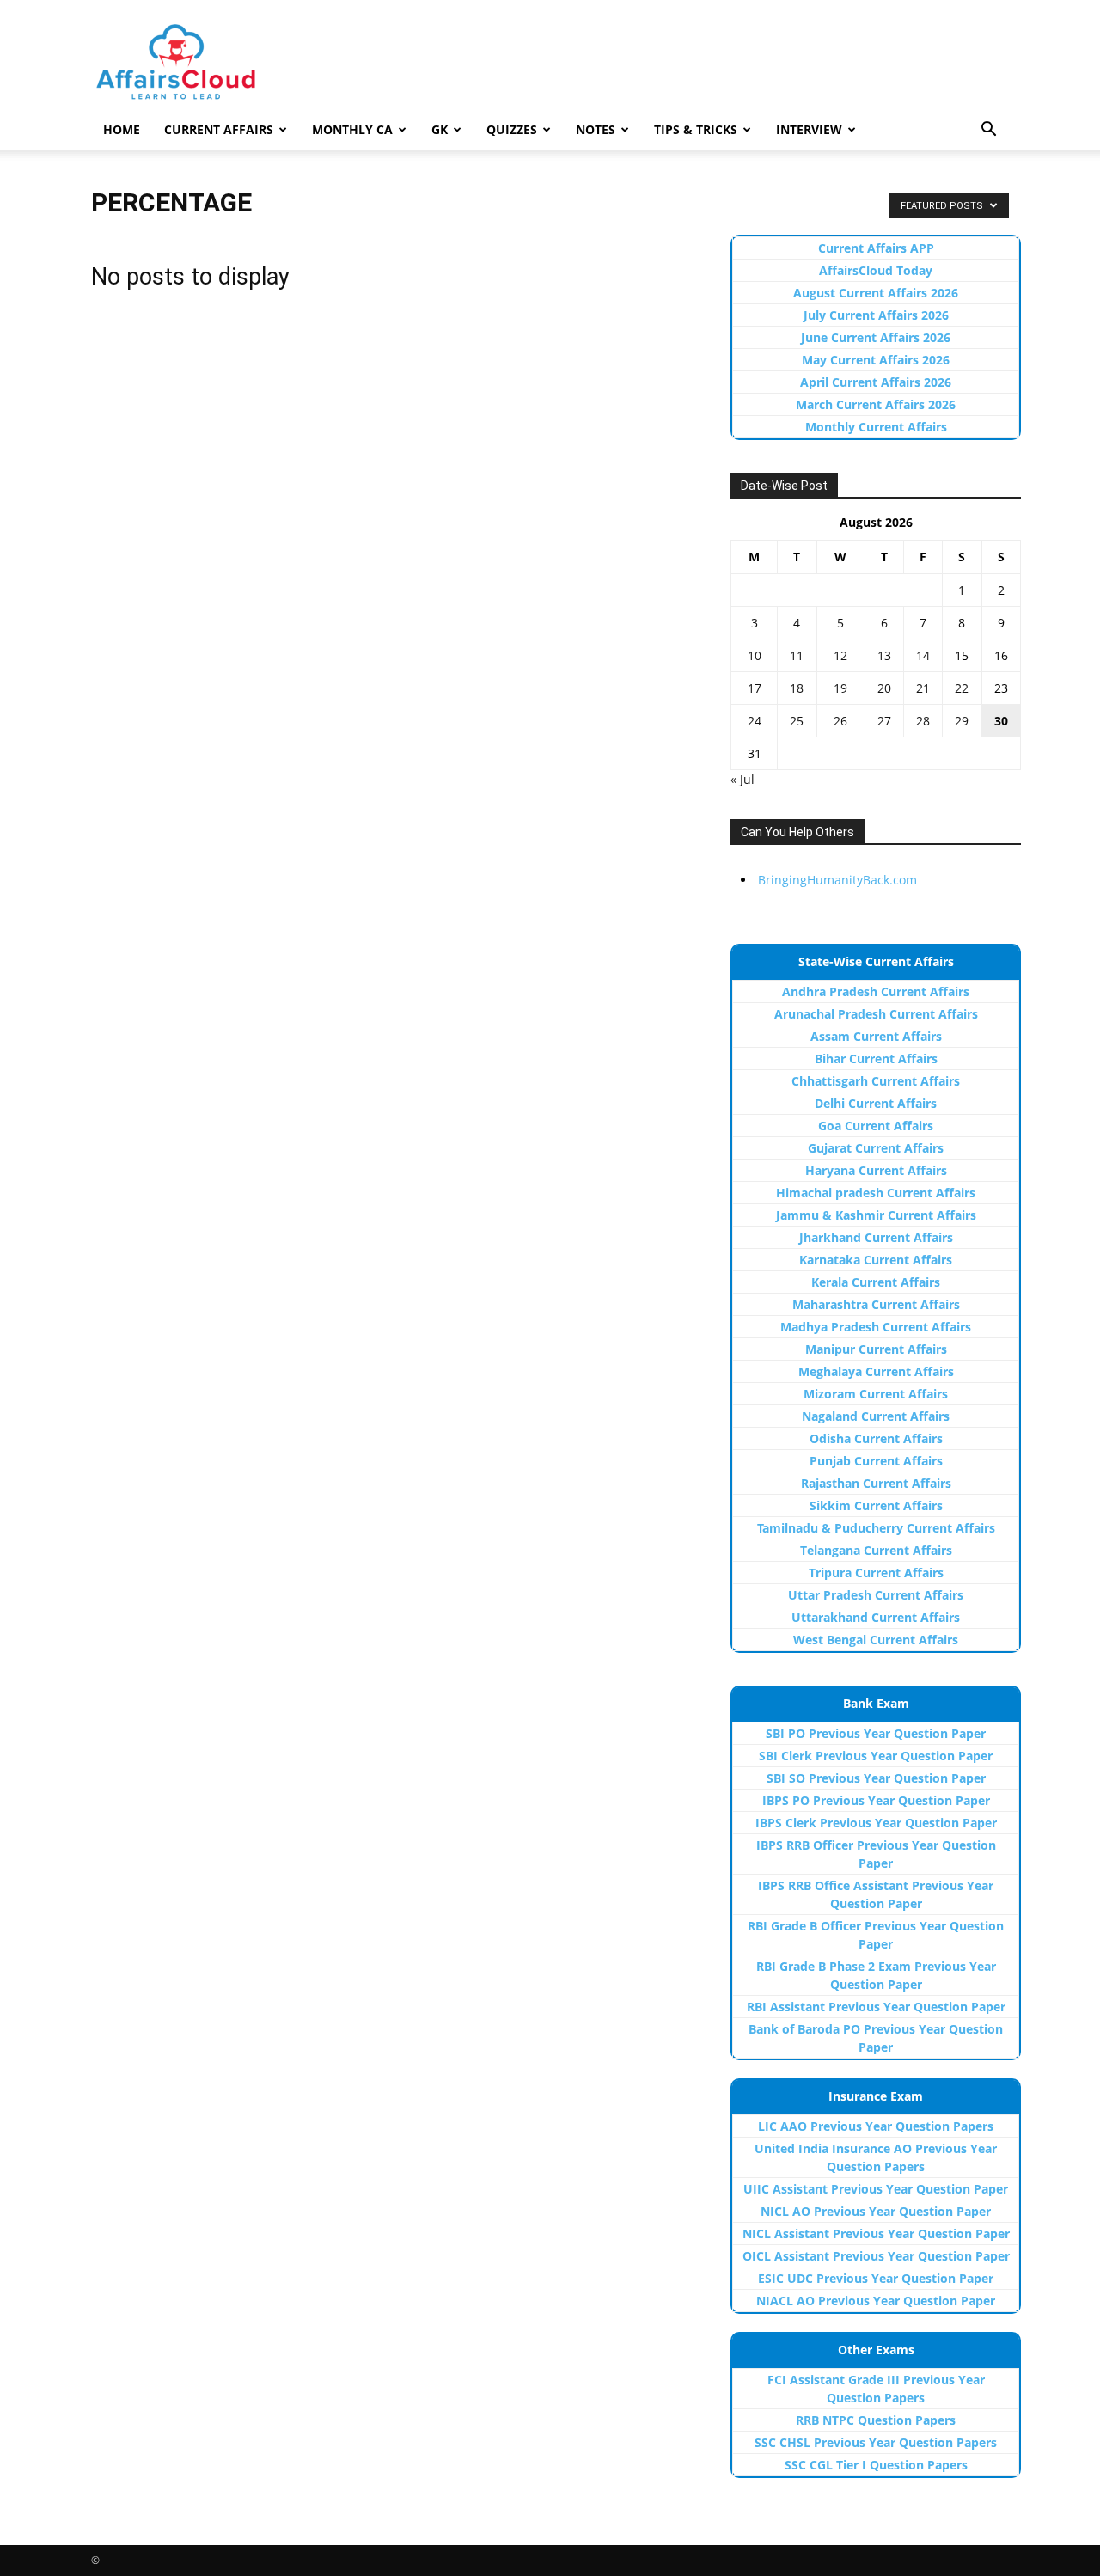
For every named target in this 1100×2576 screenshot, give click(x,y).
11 (797, 655)
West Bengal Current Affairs (876, 1640)
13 (884, 655)
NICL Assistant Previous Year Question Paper (876, 2233)
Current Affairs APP (876, 248)
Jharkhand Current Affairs (876, 1237)
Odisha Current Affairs (876, 1438)
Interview (809, 129)
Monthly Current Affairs (876, 427)
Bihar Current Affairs (876, 1059)
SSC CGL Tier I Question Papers (876, 2465)
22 (962, 688)
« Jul (742, 779)
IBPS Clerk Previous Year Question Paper (876, 1823)
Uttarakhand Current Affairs (876, 1617)
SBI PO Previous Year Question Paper (876, 1733)
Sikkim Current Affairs (876, 1505)
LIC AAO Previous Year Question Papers (876, 2126)
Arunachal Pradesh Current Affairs (876, 1014)
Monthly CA (352, 129)
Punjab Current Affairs (876, 1461)
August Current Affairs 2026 (876, 293)
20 (884, 688)
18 (797, 688)
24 (755, 721)
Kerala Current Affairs (876, 1282)
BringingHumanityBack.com (837, 880)
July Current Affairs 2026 (876, 315)
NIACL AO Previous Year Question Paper (876, 2301)
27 (884, 721)
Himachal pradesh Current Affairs (876, 1193)
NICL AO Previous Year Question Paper (876, 2211)
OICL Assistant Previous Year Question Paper (876, 2256)
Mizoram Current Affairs (876, 1394)
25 (797, 721)
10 (755, 655)
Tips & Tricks (696, 129)
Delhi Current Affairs (876, 1103)
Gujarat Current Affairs (876, 1148)
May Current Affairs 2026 (876, 360)
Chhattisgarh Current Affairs (876, 1081)
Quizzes (512, 129)
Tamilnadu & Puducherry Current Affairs (876, 1528)
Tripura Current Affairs (876, 1573)
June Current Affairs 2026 (876, 337)
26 (840, 721)
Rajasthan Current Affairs (876, 1483)
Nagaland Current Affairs (876, 1416)
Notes (596, 129)
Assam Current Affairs (876, 1036)
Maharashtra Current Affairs (876, 1304)
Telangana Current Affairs (876, 1550)
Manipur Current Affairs (876, 1349)
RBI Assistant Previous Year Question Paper (876, 2007)
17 (755, 688)
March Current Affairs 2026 (876, 404)
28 (923, 721)
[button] (988, 131)
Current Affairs (219, 129)
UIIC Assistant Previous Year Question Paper (876, 2189)
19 (840, 688)
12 (840, 655)
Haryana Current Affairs (876, 1170)
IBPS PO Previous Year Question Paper (876, 1800)
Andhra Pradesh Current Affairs (876, 991)
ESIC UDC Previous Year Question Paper (876, 2278)
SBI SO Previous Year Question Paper (876, 1778)
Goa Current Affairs (876, 1126)
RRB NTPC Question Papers (876, 2420)
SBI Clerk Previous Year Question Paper (876, 1756)
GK (440, 129)
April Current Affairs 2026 (876, 382)
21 (923, 688)
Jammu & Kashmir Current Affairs (876, 1215)
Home (122, 129)
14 (923, 655)
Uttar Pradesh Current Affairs (876, 1595)
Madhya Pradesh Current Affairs (876, 1327)
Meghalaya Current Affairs (876, 1371)
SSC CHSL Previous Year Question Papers (876, 2442)
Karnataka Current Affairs (876, 1260)
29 (962, 721)
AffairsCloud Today (876, 270)
